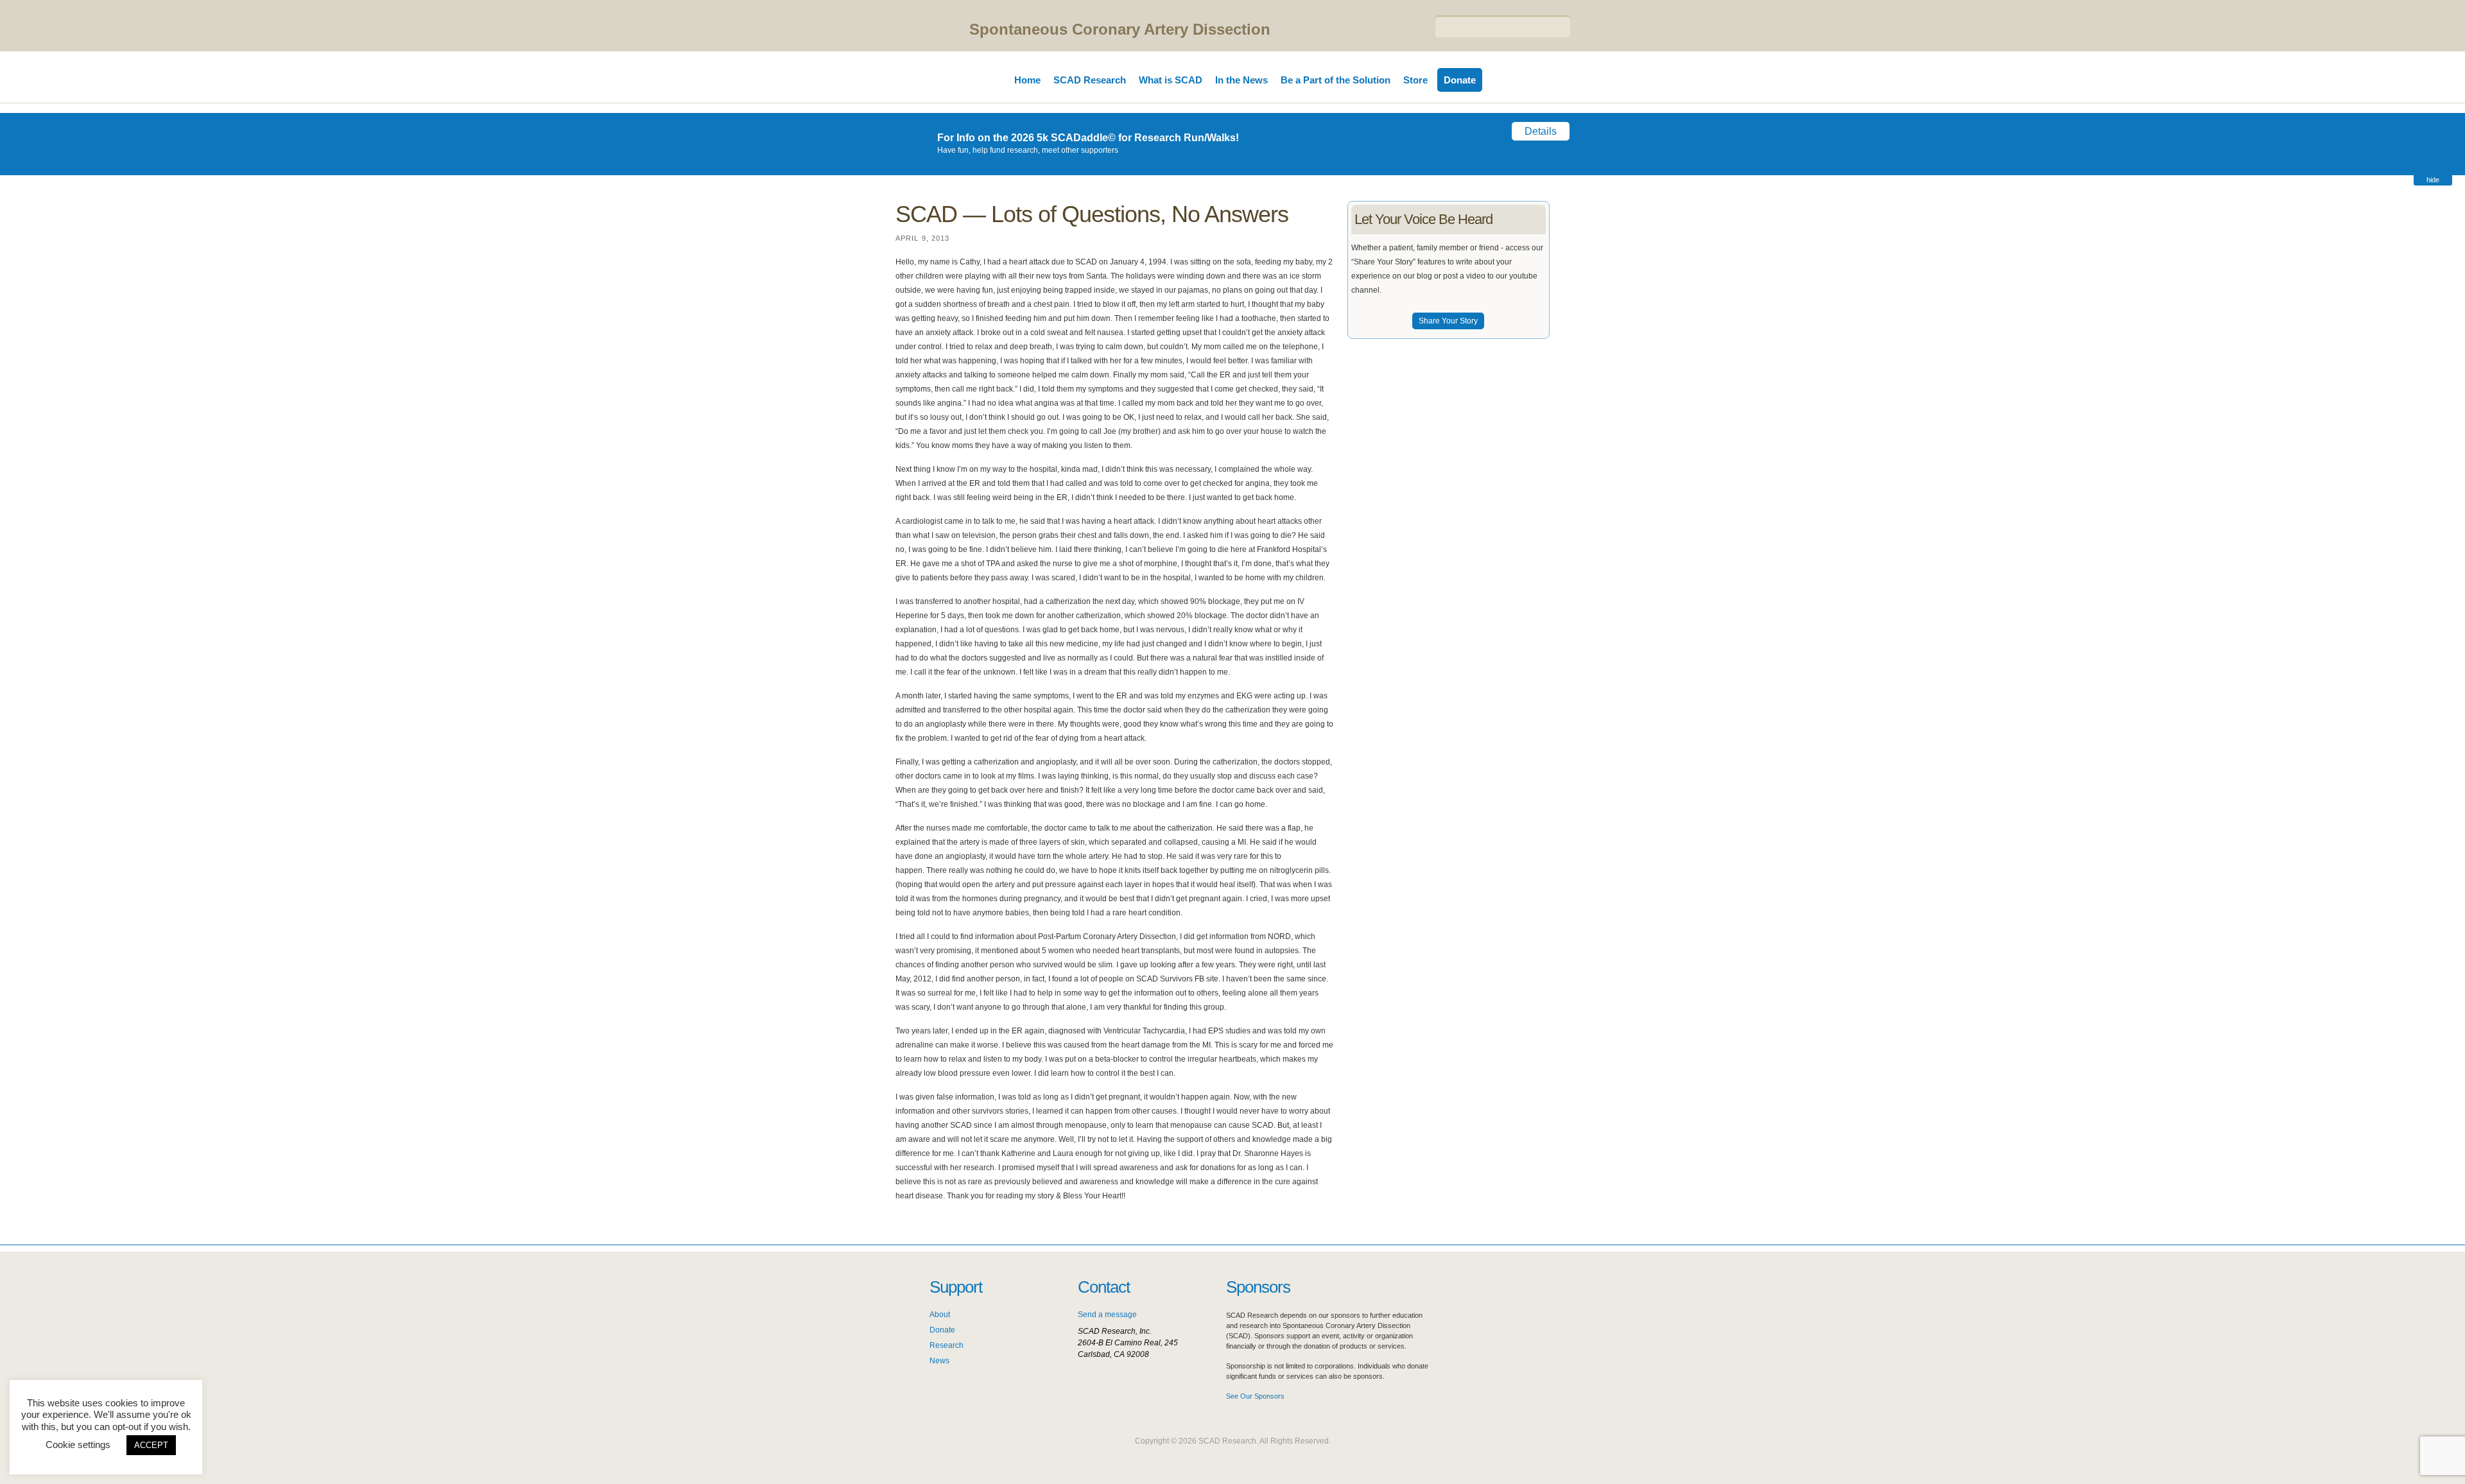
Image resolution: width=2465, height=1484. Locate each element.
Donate (1460, 80)
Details (1541, 131)
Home (1027, 80)
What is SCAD (1171, 80)
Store (1415, 80)
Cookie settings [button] (78, 1445)
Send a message (1107, 1315)
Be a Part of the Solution (1336, 80)
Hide (2433, 180)
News (939, 1361)
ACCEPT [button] (151, 1445)
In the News (1241, 80)
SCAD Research (1090, 80)
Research (947, 1345)
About (940, 1315)
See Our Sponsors (1255, 1396)
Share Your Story (1448, 321)
